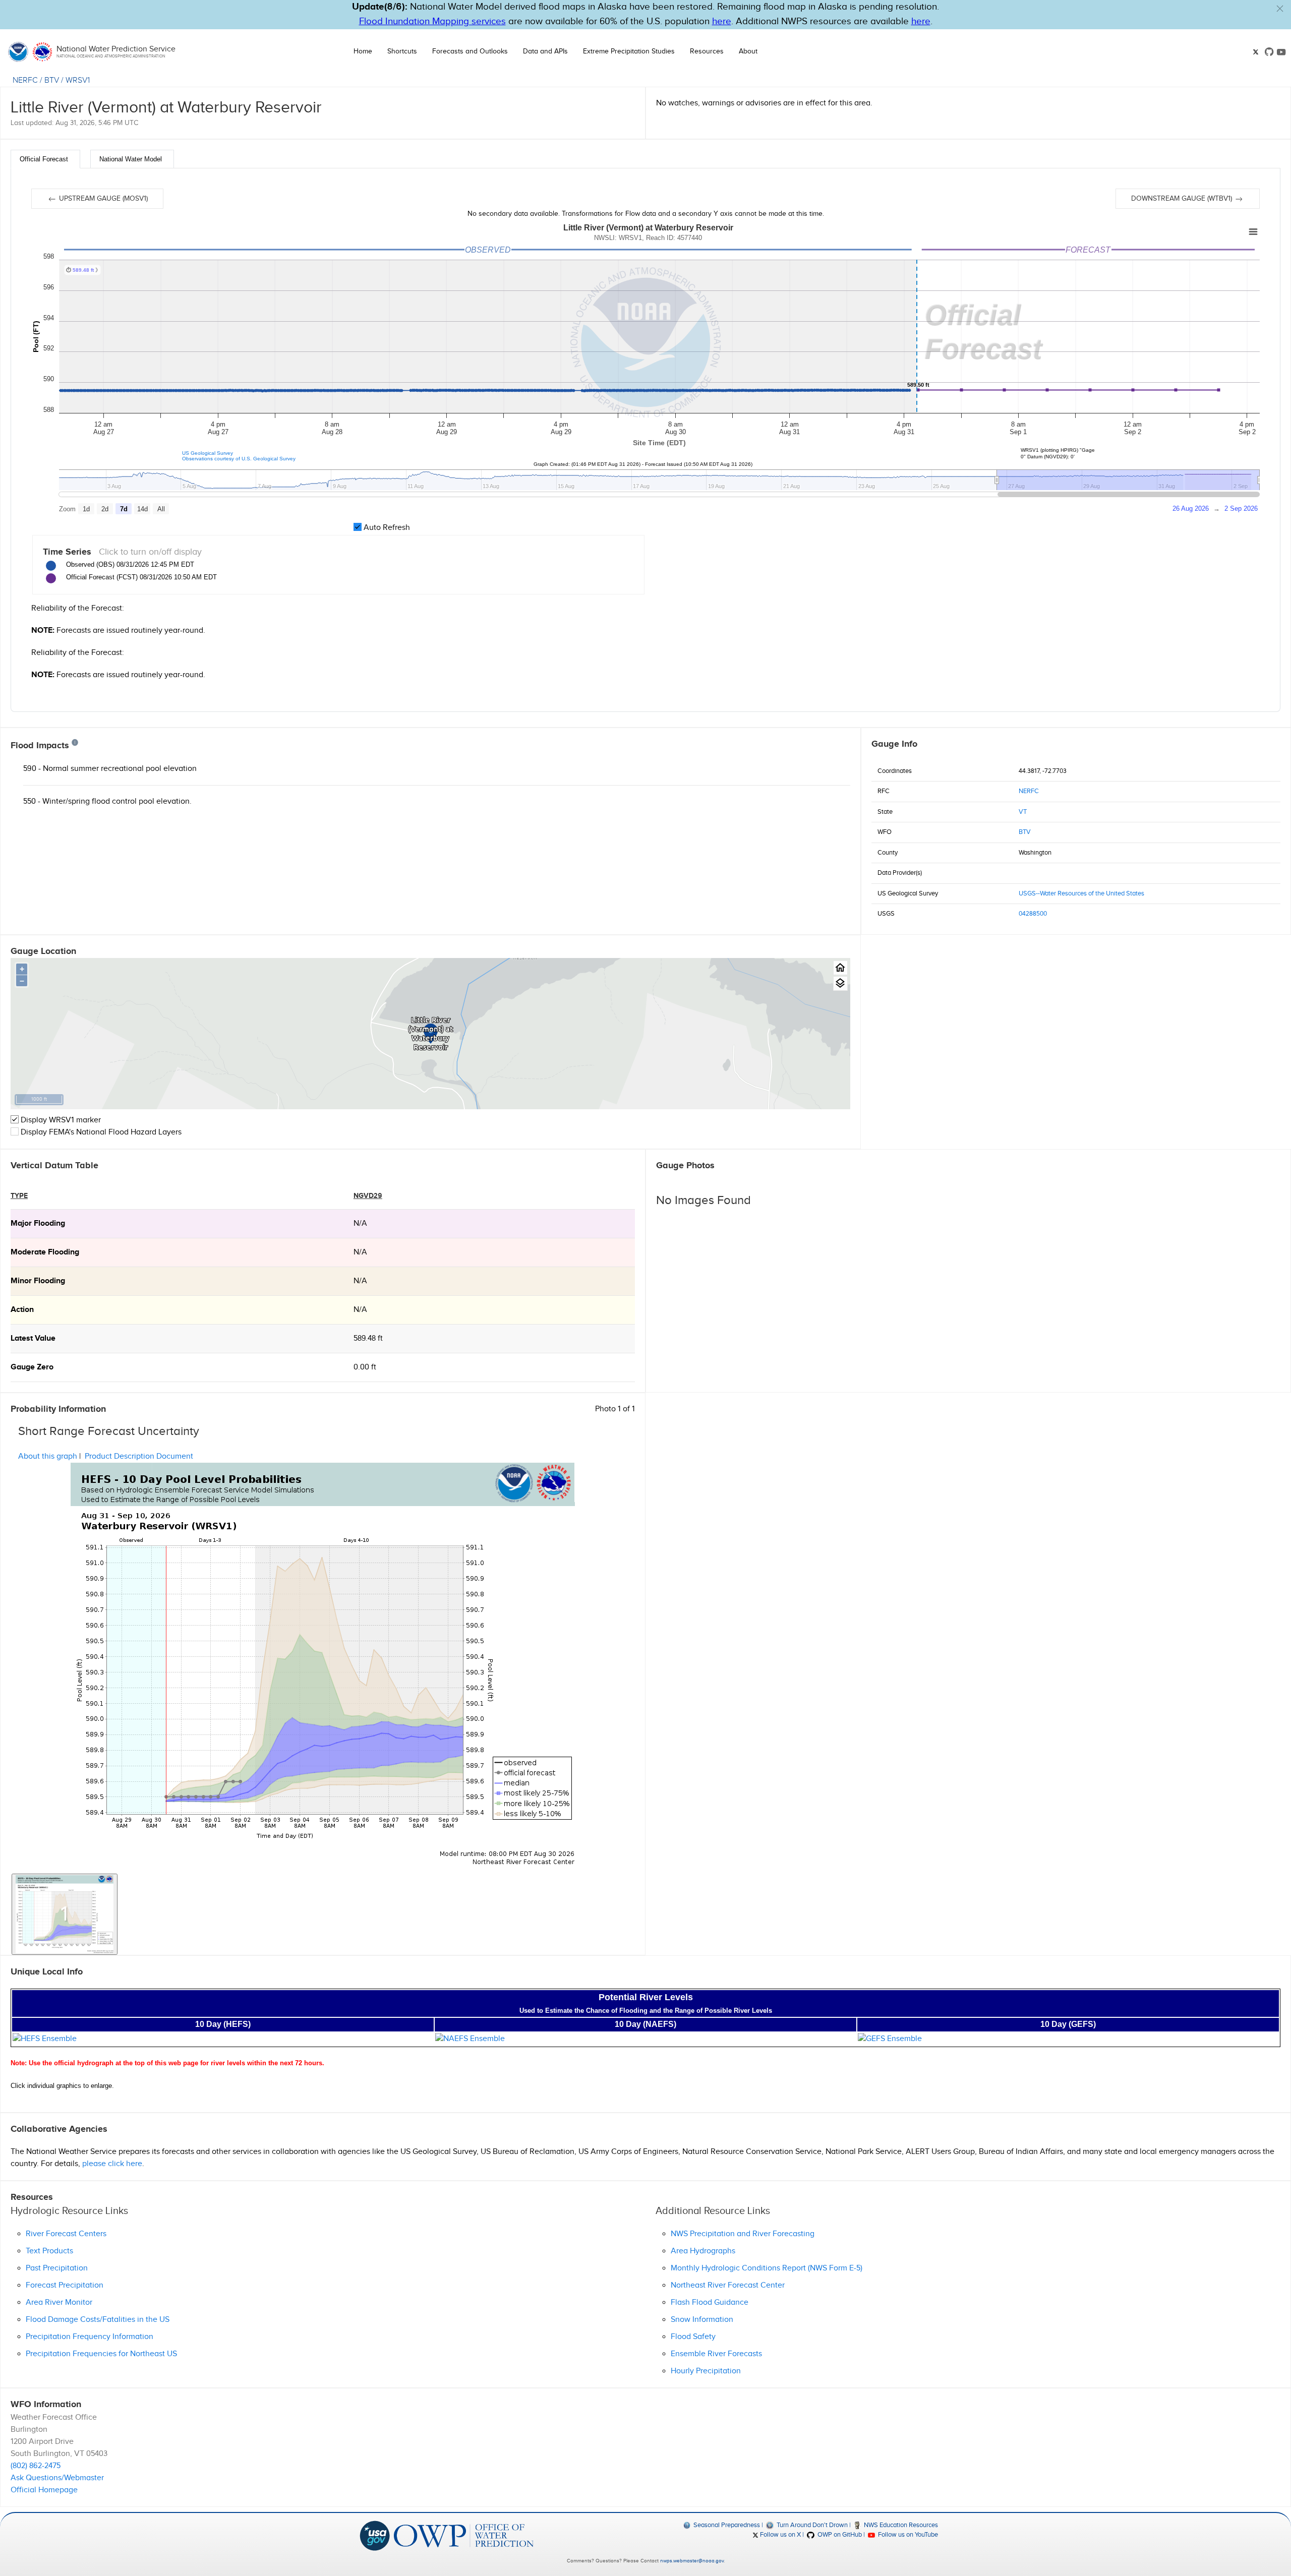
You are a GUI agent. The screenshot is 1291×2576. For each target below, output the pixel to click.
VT (1023, 812)
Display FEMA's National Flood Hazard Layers (100, 1132)
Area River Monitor (59, 2302)
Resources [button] (707, 51)
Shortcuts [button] (402, 51)
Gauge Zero (32, 1367)
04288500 (1033, 914)
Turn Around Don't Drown (811, 2525)
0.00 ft (365, 1367)
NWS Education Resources (900, 2525)
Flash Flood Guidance (710, 2302)
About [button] (748, 51)
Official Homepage (44, 2490)
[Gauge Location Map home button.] (840, 968)
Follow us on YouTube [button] (907, 2535)
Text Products (49, 2251)
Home (363, 51)
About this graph (48, 1456)
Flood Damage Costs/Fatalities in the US (98, 2320)
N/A (360, 1223)
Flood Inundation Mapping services (432, 21)
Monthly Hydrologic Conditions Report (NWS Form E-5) (767, 2268)
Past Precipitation (57, 2268)
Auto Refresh (386, 528)
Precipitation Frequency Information (90, 2337)
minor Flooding (38, 1281)
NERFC (25, 80)
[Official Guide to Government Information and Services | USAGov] (375, 2535)
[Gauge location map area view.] (840, 983)
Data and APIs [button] (545, 51)
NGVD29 (368, 1196)
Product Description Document (139, 1456)
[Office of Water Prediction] (464, 2535)
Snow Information (702, 2320)
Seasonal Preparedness (726, 2525)
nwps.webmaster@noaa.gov (692, 2561)
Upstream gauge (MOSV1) (102, 199)
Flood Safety (693, 2337)
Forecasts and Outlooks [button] (470, 51)
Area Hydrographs (703, 2251)
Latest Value (33, 1338)
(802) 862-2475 (36, 2466)
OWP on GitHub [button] (839, 2535)
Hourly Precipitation (706, 2371)
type (19, 1196)
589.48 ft (368, 1338)
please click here (112, 2164)
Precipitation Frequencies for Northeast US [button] (101, 2354)
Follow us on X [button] (780, 2535)
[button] (1280, 9)
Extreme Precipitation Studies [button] (629, 51)
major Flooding (38, 1223)
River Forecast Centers (66, 2234)
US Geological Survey (208, 453)
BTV (52, 80)
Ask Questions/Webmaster (57, 2478)
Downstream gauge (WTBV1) (1183, 199)
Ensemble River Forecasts (716, 2354)
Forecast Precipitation (65, 2285)
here (722, 21)
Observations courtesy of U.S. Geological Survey (239, 459)
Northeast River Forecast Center (728, 2285)
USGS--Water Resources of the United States (1081, 893)
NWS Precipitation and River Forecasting (743, 2234)
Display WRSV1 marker (60, 1120)
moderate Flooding (45, 1252)
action (22, 1310)
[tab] (45, 159)
